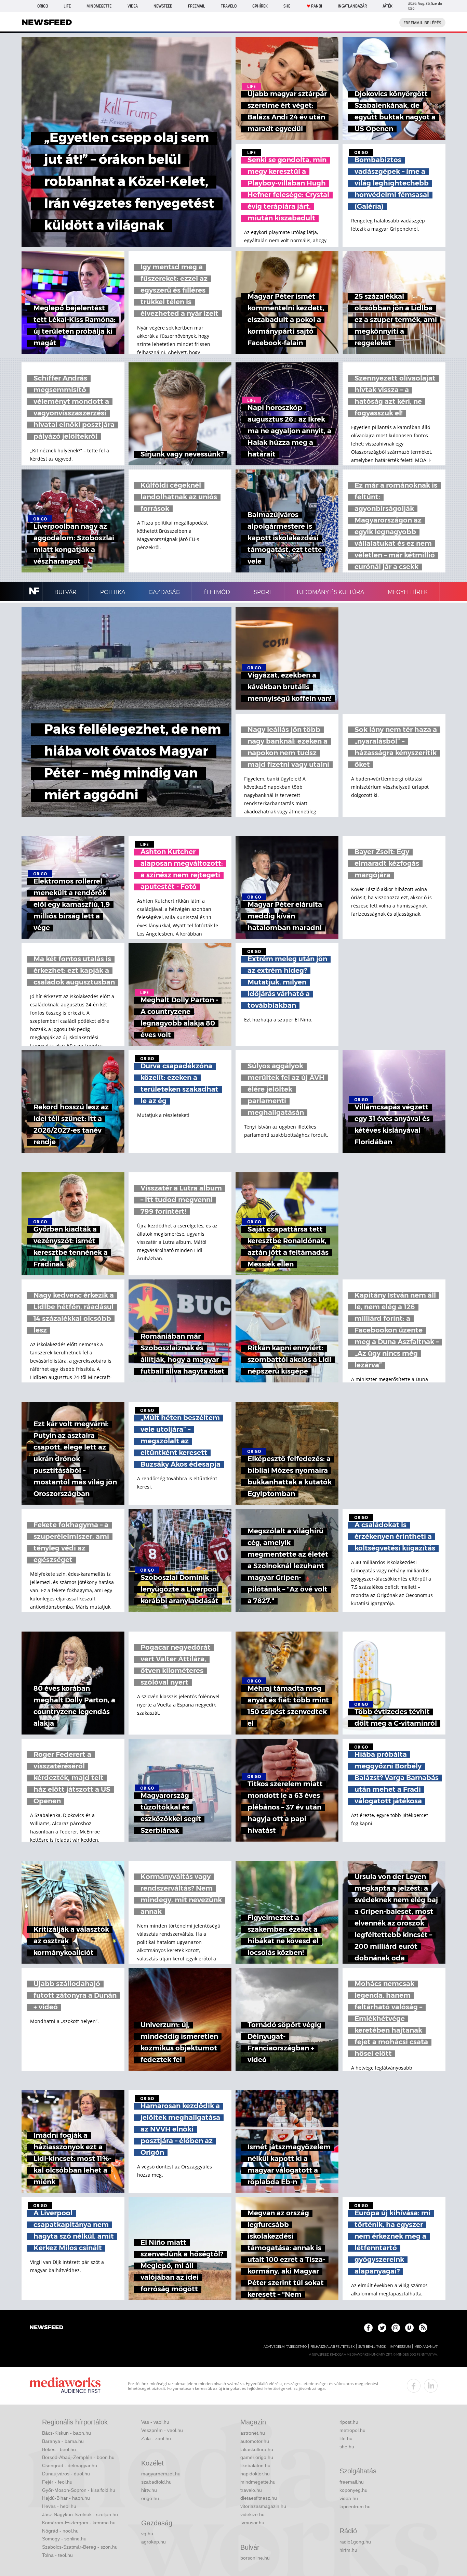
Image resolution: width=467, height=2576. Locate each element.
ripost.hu (349, 2422)
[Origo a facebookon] (368, 2328)
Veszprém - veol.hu (162, 2430)
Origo (43, 6)
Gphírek (260, 6)
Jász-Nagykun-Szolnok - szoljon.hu (80, 2514)
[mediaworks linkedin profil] (431, 2386)
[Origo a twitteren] (382, 2328)
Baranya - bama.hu (63, 2441)
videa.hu (349, 2498)
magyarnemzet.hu (161, 2474)
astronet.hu (253, 2433)
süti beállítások (372, 2347)
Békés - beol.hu (59, 2449)
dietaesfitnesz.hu (259, 2498)
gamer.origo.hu (257, 2457)
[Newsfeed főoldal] (46, 2328)
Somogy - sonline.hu (64, 2539)
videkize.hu (252, 2514)
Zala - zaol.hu (156, 2438)
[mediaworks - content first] (65, 2386)
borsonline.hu (255, 2558)
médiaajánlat (426, 2347)
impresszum (400, 2347)
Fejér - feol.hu (57, 2482)
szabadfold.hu (156, 2482)
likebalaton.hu (255, 2465)
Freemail (197, 6)
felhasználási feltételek (332, 2347)
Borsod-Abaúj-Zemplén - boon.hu (78, 2457)
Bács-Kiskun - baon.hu (66, 2433)
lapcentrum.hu (355, 2507)
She (287, 6)
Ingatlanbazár (352, 6)
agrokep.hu (154, 2542)
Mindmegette (99, 6)
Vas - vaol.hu (155, 2422)
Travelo (229, 6)
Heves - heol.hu (59, 2506)
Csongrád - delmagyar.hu (70, 2465)
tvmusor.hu (252, 2523)
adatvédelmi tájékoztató (285, 2347)
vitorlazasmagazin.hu (263, 2506)
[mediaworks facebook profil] (414, 2386)
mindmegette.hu (258, 2482)
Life (67, 6)
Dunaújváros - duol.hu (66, 2474)
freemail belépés (422, 23)
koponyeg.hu (353, 2490)
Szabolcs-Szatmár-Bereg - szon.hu (80, 2547)
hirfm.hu (348, 2550)
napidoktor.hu (255, 2474)
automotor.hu (255, 2441)
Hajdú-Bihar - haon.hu (66, 2498)
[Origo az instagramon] (396, 2328)
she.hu (347, 2447)
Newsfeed (163, 6)
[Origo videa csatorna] (409, 2328)
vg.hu (147, 2534)
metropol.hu (352, 2430)
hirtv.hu (149, 2490)
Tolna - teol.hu (57, 2555)
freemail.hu (352, 2482)
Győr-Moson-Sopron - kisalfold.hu (79, 2490)
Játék (388, 6)
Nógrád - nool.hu (60, 2531)
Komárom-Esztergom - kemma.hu (79, 2523)
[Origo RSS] (423, 2328)
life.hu (346, 2438)
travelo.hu (251, 2490)
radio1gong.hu (355, 2542)
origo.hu (150, 2498)
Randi (317, 6)
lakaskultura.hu (257, 2449)
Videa (133, 6)
